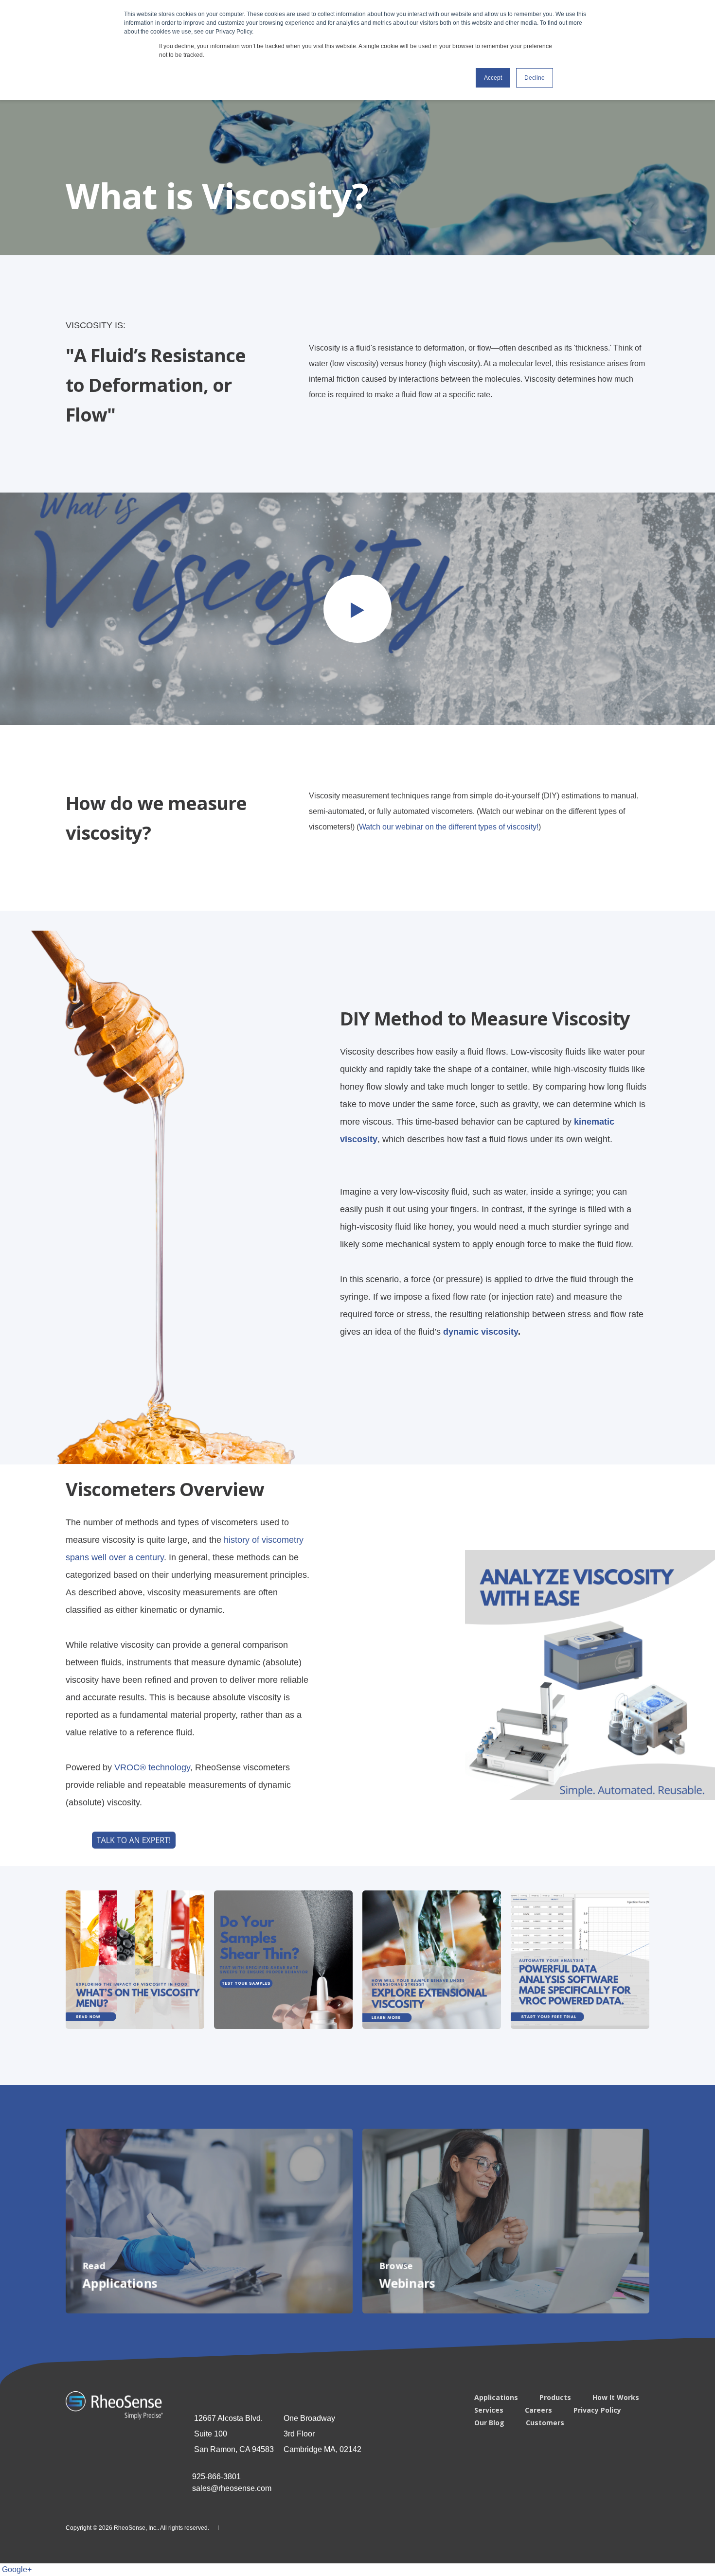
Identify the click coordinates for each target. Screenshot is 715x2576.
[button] (357, 609)
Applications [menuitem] (496, 2398)
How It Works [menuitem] (616, 2398)
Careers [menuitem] (538, 2410)
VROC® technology (152, 1767)
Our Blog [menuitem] (489, 2423)
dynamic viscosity (481, 1331)
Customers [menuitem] (545, 2423)
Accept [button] (493, 78)
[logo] (114, 2405)
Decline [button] (535, 78)
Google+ (17, 2569)
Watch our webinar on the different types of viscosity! (449, 827)
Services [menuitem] (489, 2410)
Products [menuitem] (555, 2398)
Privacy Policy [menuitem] (597, 2410)
